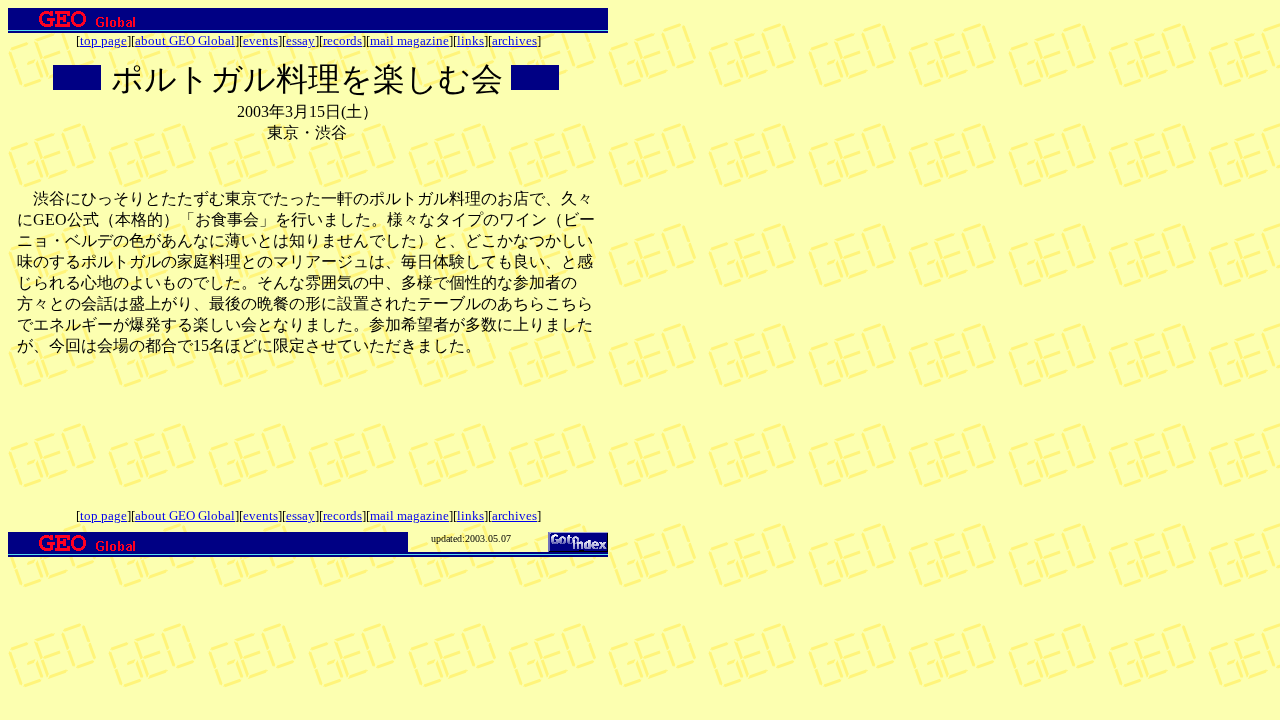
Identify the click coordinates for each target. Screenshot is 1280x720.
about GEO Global (185, 40)
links (470, 40)
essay (300, 40)
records (342, 40)
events (260, 40)
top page (103, 40)
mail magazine (409, 40)
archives (514, 40)
